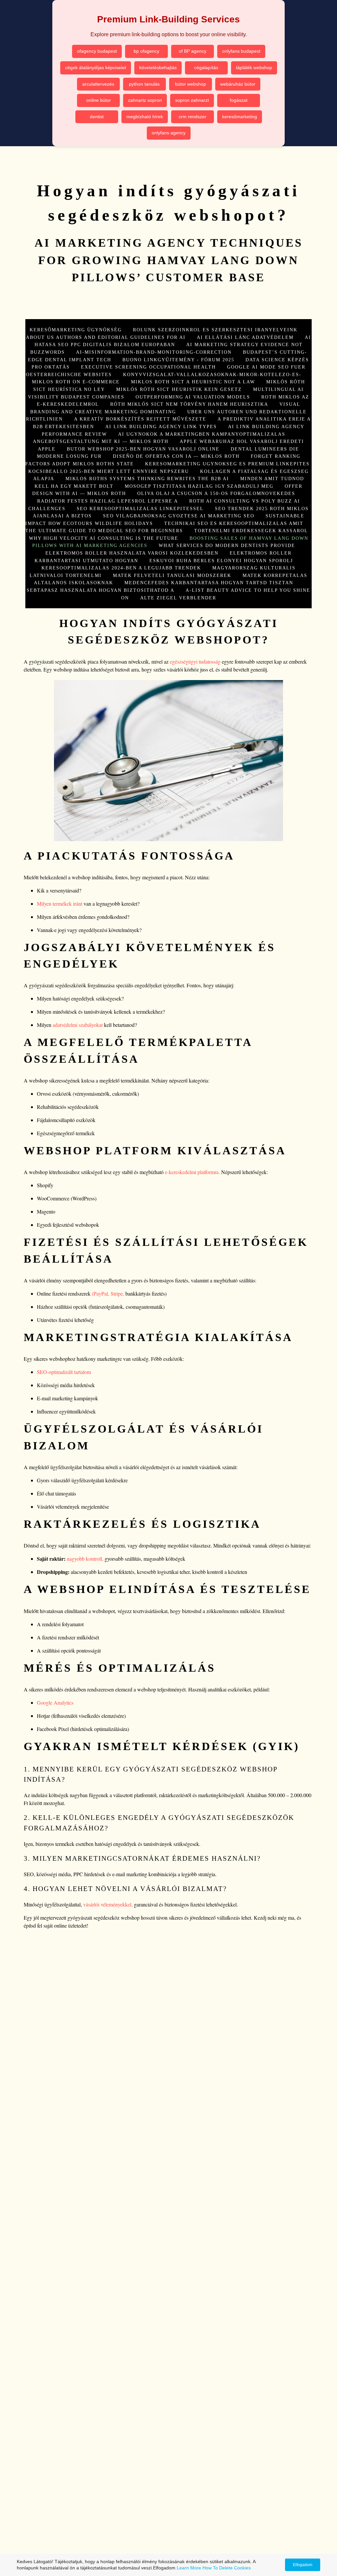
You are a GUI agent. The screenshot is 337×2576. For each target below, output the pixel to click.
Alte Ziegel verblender (178, 598)
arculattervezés (98, 84)
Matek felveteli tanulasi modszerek (172, 575)
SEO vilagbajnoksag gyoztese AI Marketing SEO (179, 516)
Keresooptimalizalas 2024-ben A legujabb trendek (121, 568)
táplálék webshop (254, 68)
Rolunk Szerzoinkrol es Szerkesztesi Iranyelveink (215, 330)
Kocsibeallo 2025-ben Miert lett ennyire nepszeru (109, 471)
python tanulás (144, 84)
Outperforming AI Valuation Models (193, 397)
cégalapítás (206, 68)
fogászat (239, 100)
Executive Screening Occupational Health (148, 367)
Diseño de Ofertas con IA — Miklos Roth (176, 456)
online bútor (99, 100)
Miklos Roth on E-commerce (76, 382)
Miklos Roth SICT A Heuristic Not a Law (193, 382)
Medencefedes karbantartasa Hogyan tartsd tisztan (209, 583)
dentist (97, 117)
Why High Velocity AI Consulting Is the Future (104, 538)
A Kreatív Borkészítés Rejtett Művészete (140, 419)
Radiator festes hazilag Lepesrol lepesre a (108, 501)
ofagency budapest (97, 51)
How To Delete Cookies (227, 2568)
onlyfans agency (169, 133)
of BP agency (193, 51)
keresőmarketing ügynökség (76, 330)
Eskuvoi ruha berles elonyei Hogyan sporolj (221, 561)
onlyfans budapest (241, 51)
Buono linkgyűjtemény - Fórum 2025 (178, 360)
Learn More (189, 2568)
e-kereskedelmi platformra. (192, 1172)
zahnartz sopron (145, 100)
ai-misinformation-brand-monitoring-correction (154, 352)
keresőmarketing (240, 117)
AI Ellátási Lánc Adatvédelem (245, 337)
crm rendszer (193, 117)
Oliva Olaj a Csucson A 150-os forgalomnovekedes (216, 493)
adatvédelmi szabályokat (78, 1025)
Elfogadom (303, 2565)
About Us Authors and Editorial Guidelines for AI (106, 337)
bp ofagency (146, 51)
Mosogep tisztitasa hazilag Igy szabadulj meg (199, 486)
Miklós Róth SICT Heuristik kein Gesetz (179, 389)
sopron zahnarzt (192, 100)
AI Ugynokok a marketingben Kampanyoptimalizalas (202, 434)
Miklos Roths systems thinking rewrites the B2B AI (147, 479)
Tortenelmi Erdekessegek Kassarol (251, 531)
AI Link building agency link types (161, 426)
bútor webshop (191, 84)
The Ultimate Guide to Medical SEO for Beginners (104, 531)
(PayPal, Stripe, (108, 1293)
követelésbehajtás (158, 68)
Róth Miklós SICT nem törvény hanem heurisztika (189, 404)
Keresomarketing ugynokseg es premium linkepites (227, 464)
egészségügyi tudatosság (195, 661)
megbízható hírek (145, 117)
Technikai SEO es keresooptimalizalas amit (234, 523)
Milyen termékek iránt (60, 904)
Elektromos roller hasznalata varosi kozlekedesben (132, 553)
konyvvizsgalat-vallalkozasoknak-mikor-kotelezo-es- (212, 374)
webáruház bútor (238, 84)
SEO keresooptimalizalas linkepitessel (140, 508)
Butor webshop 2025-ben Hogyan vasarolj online (143, 449)
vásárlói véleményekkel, (108, 1904)
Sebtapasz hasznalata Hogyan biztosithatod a (101, 590)
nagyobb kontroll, (84, 1559)
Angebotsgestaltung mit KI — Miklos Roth (101, 441)
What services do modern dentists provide (227, 545)
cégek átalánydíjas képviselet (96, 68)
